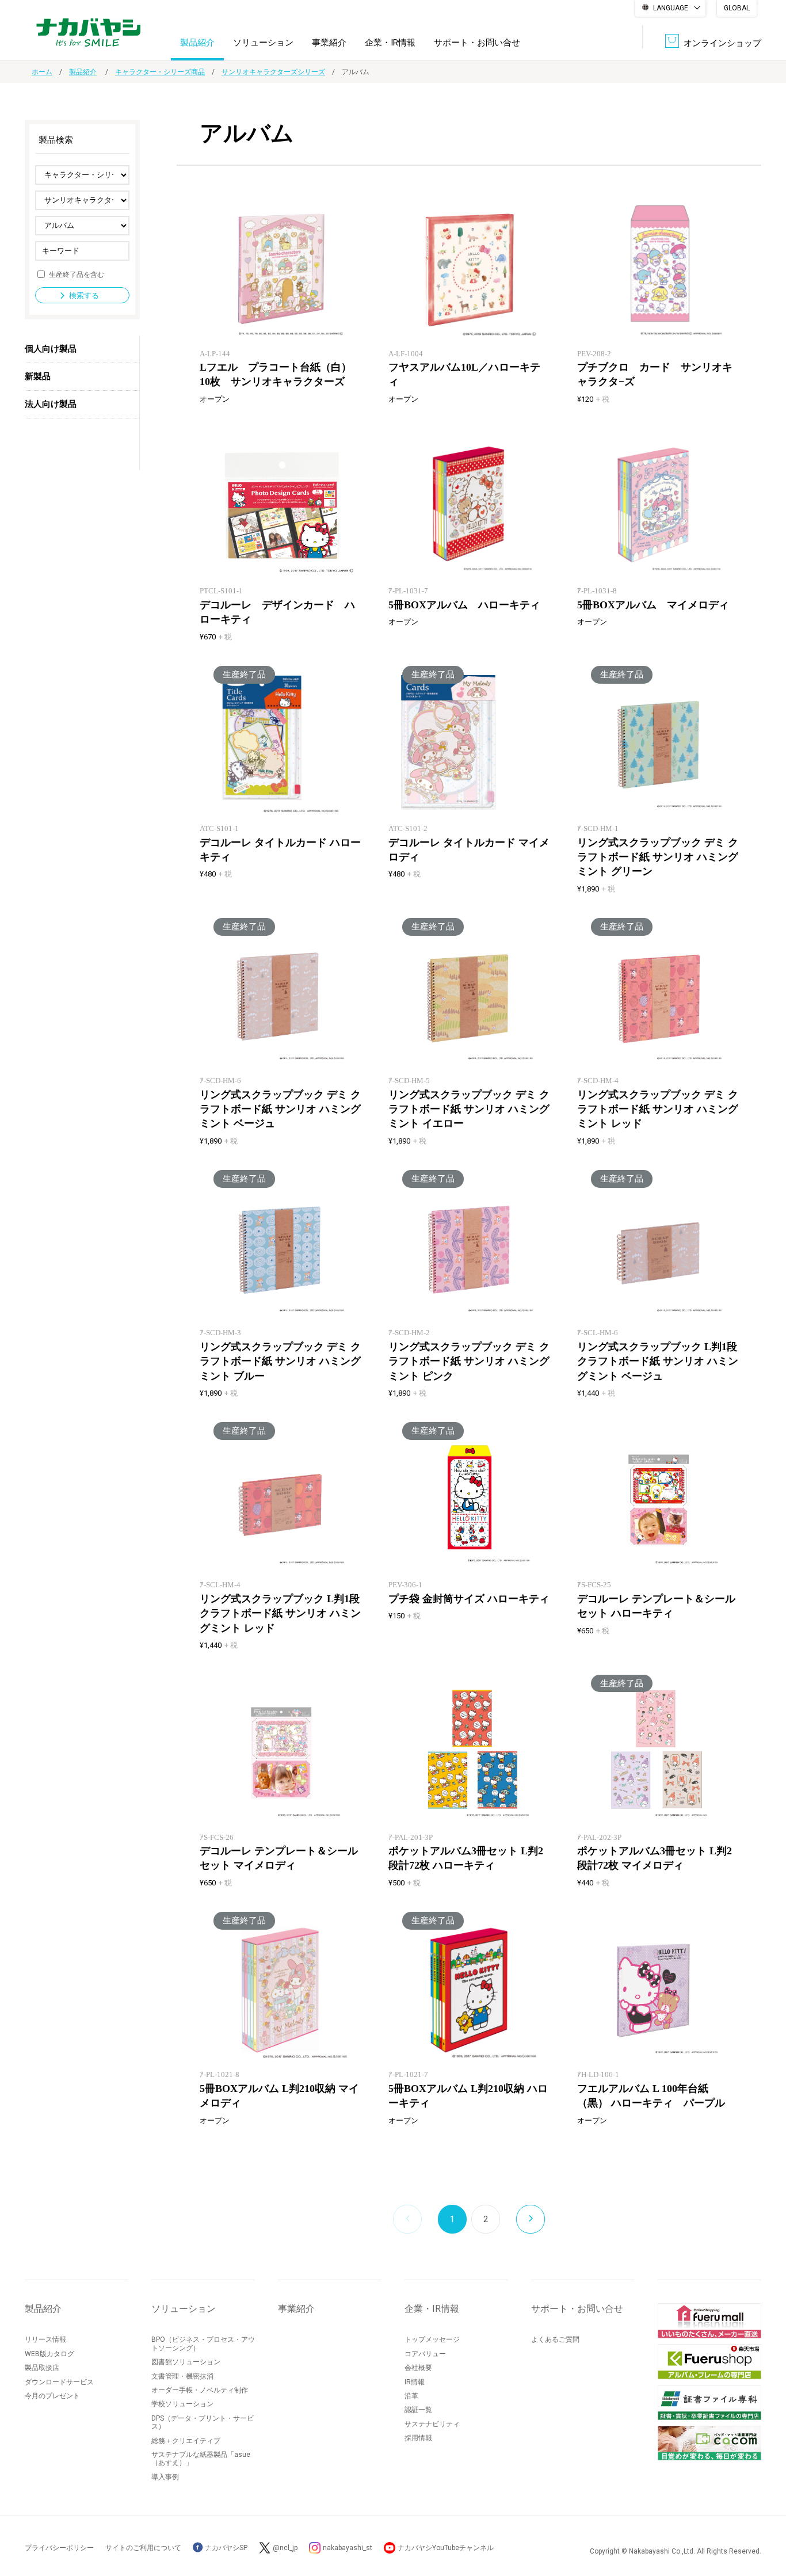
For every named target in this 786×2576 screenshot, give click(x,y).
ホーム (42, 72)
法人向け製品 (51, 404)
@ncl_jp (285, 2548)
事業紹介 (329, 43)
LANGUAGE (671, 8)
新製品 (38, 376)
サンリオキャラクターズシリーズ (273, 72)
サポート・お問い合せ (477, 43)
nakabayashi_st (348, 2548)
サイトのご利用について (143, 2548)
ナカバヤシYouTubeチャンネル (446, 2548)
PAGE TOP (766, 2521)
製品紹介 (197, 43)
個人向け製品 (51, 349)
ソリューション (263, 43)
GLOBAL (737, 8)
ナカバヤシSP (225, 2548)
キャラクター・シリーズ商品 (160, 72)
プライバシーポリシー (59, 2548)
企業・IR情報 (390, 43)
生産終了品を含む (77, 274)
